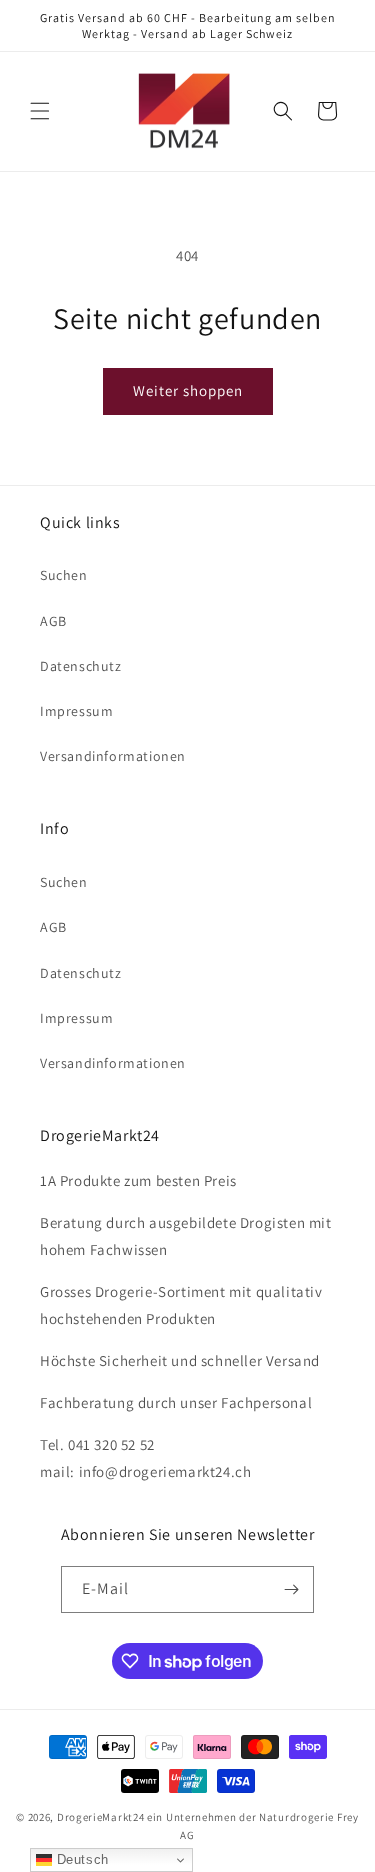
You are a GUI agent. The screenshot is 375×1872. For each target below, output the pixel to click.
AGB (53, 621)
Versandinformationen (113, 756)
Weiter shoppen (188, 390)
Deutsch (80, 1859)
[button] (40, 111)
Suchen (64, 575)
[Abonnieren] (291, 1589)
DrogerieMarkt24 (101, 1817)
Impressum (76, 711)
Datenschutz (81, 666)
